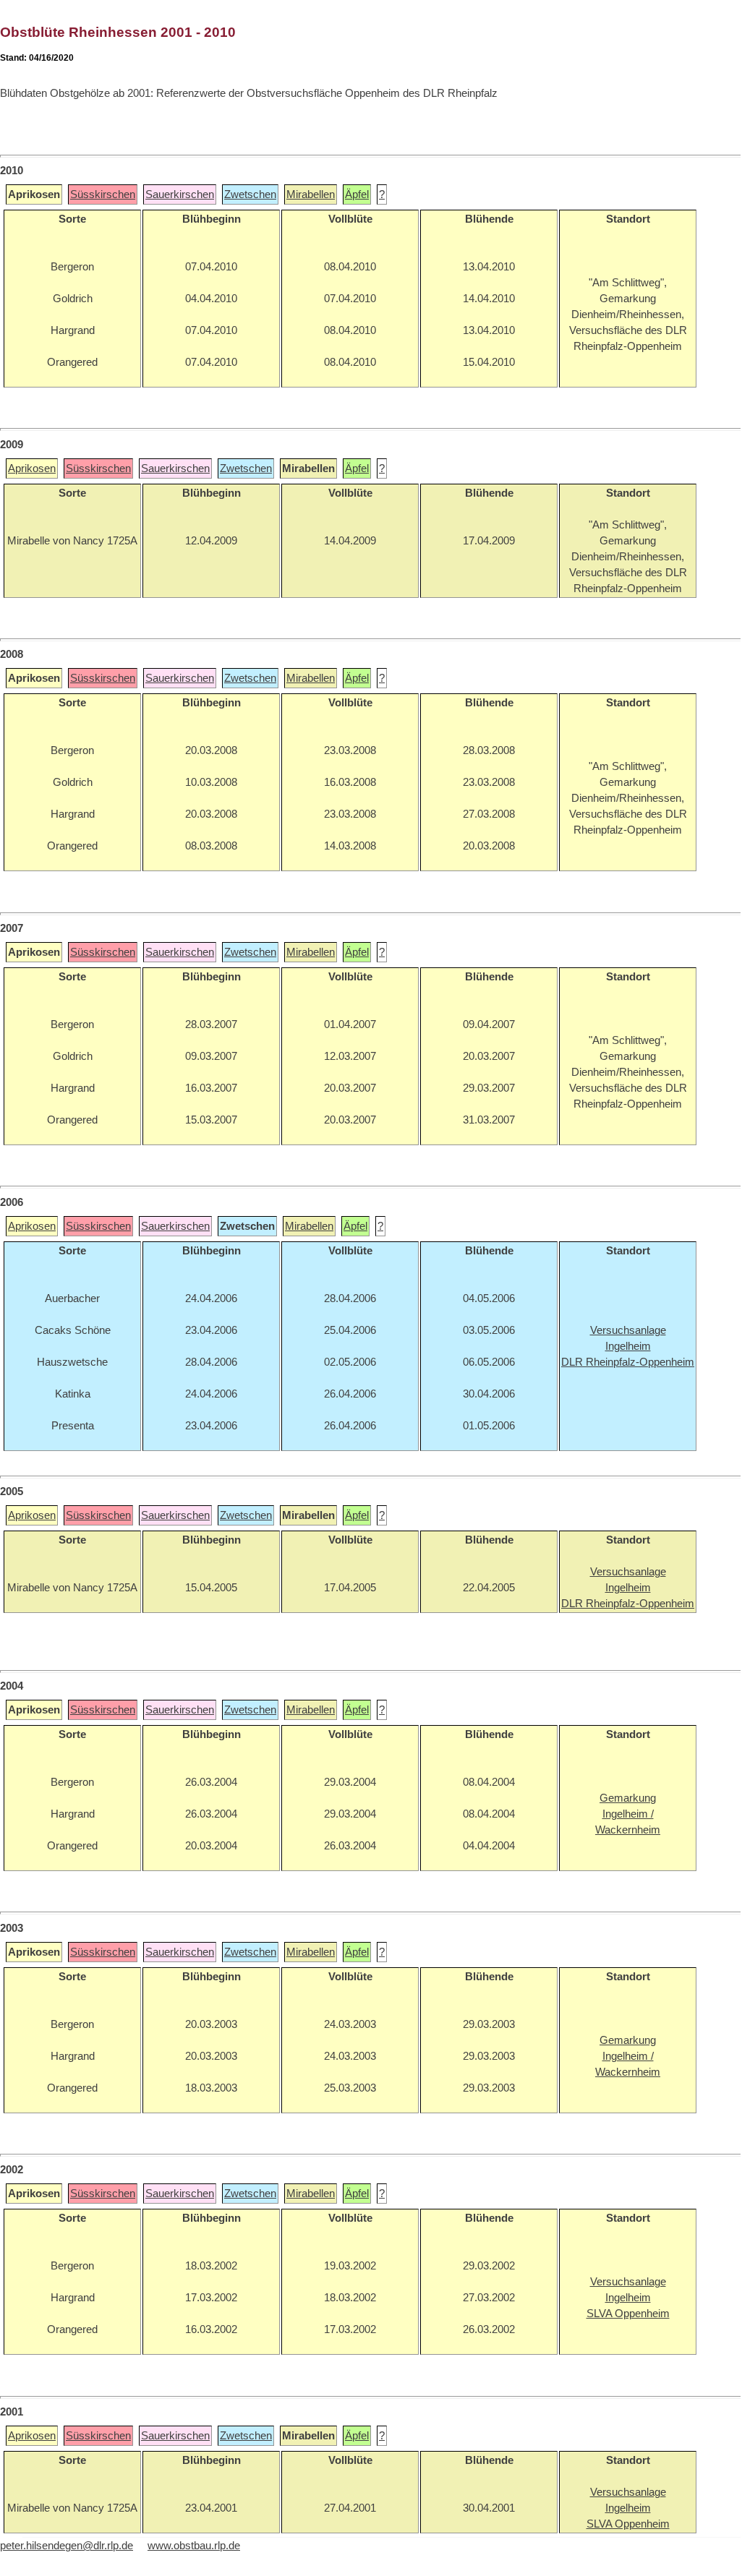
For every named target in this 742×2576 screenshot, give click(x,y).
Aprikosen (32, 468)
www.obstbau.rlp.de (194, 2546)
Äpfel (357, 194)
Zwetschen (250, 194)
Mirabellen (311, 194)
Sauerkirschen (180, 194)
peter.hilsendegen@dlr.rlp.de (67, 2546)
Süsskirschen (103, 194)
